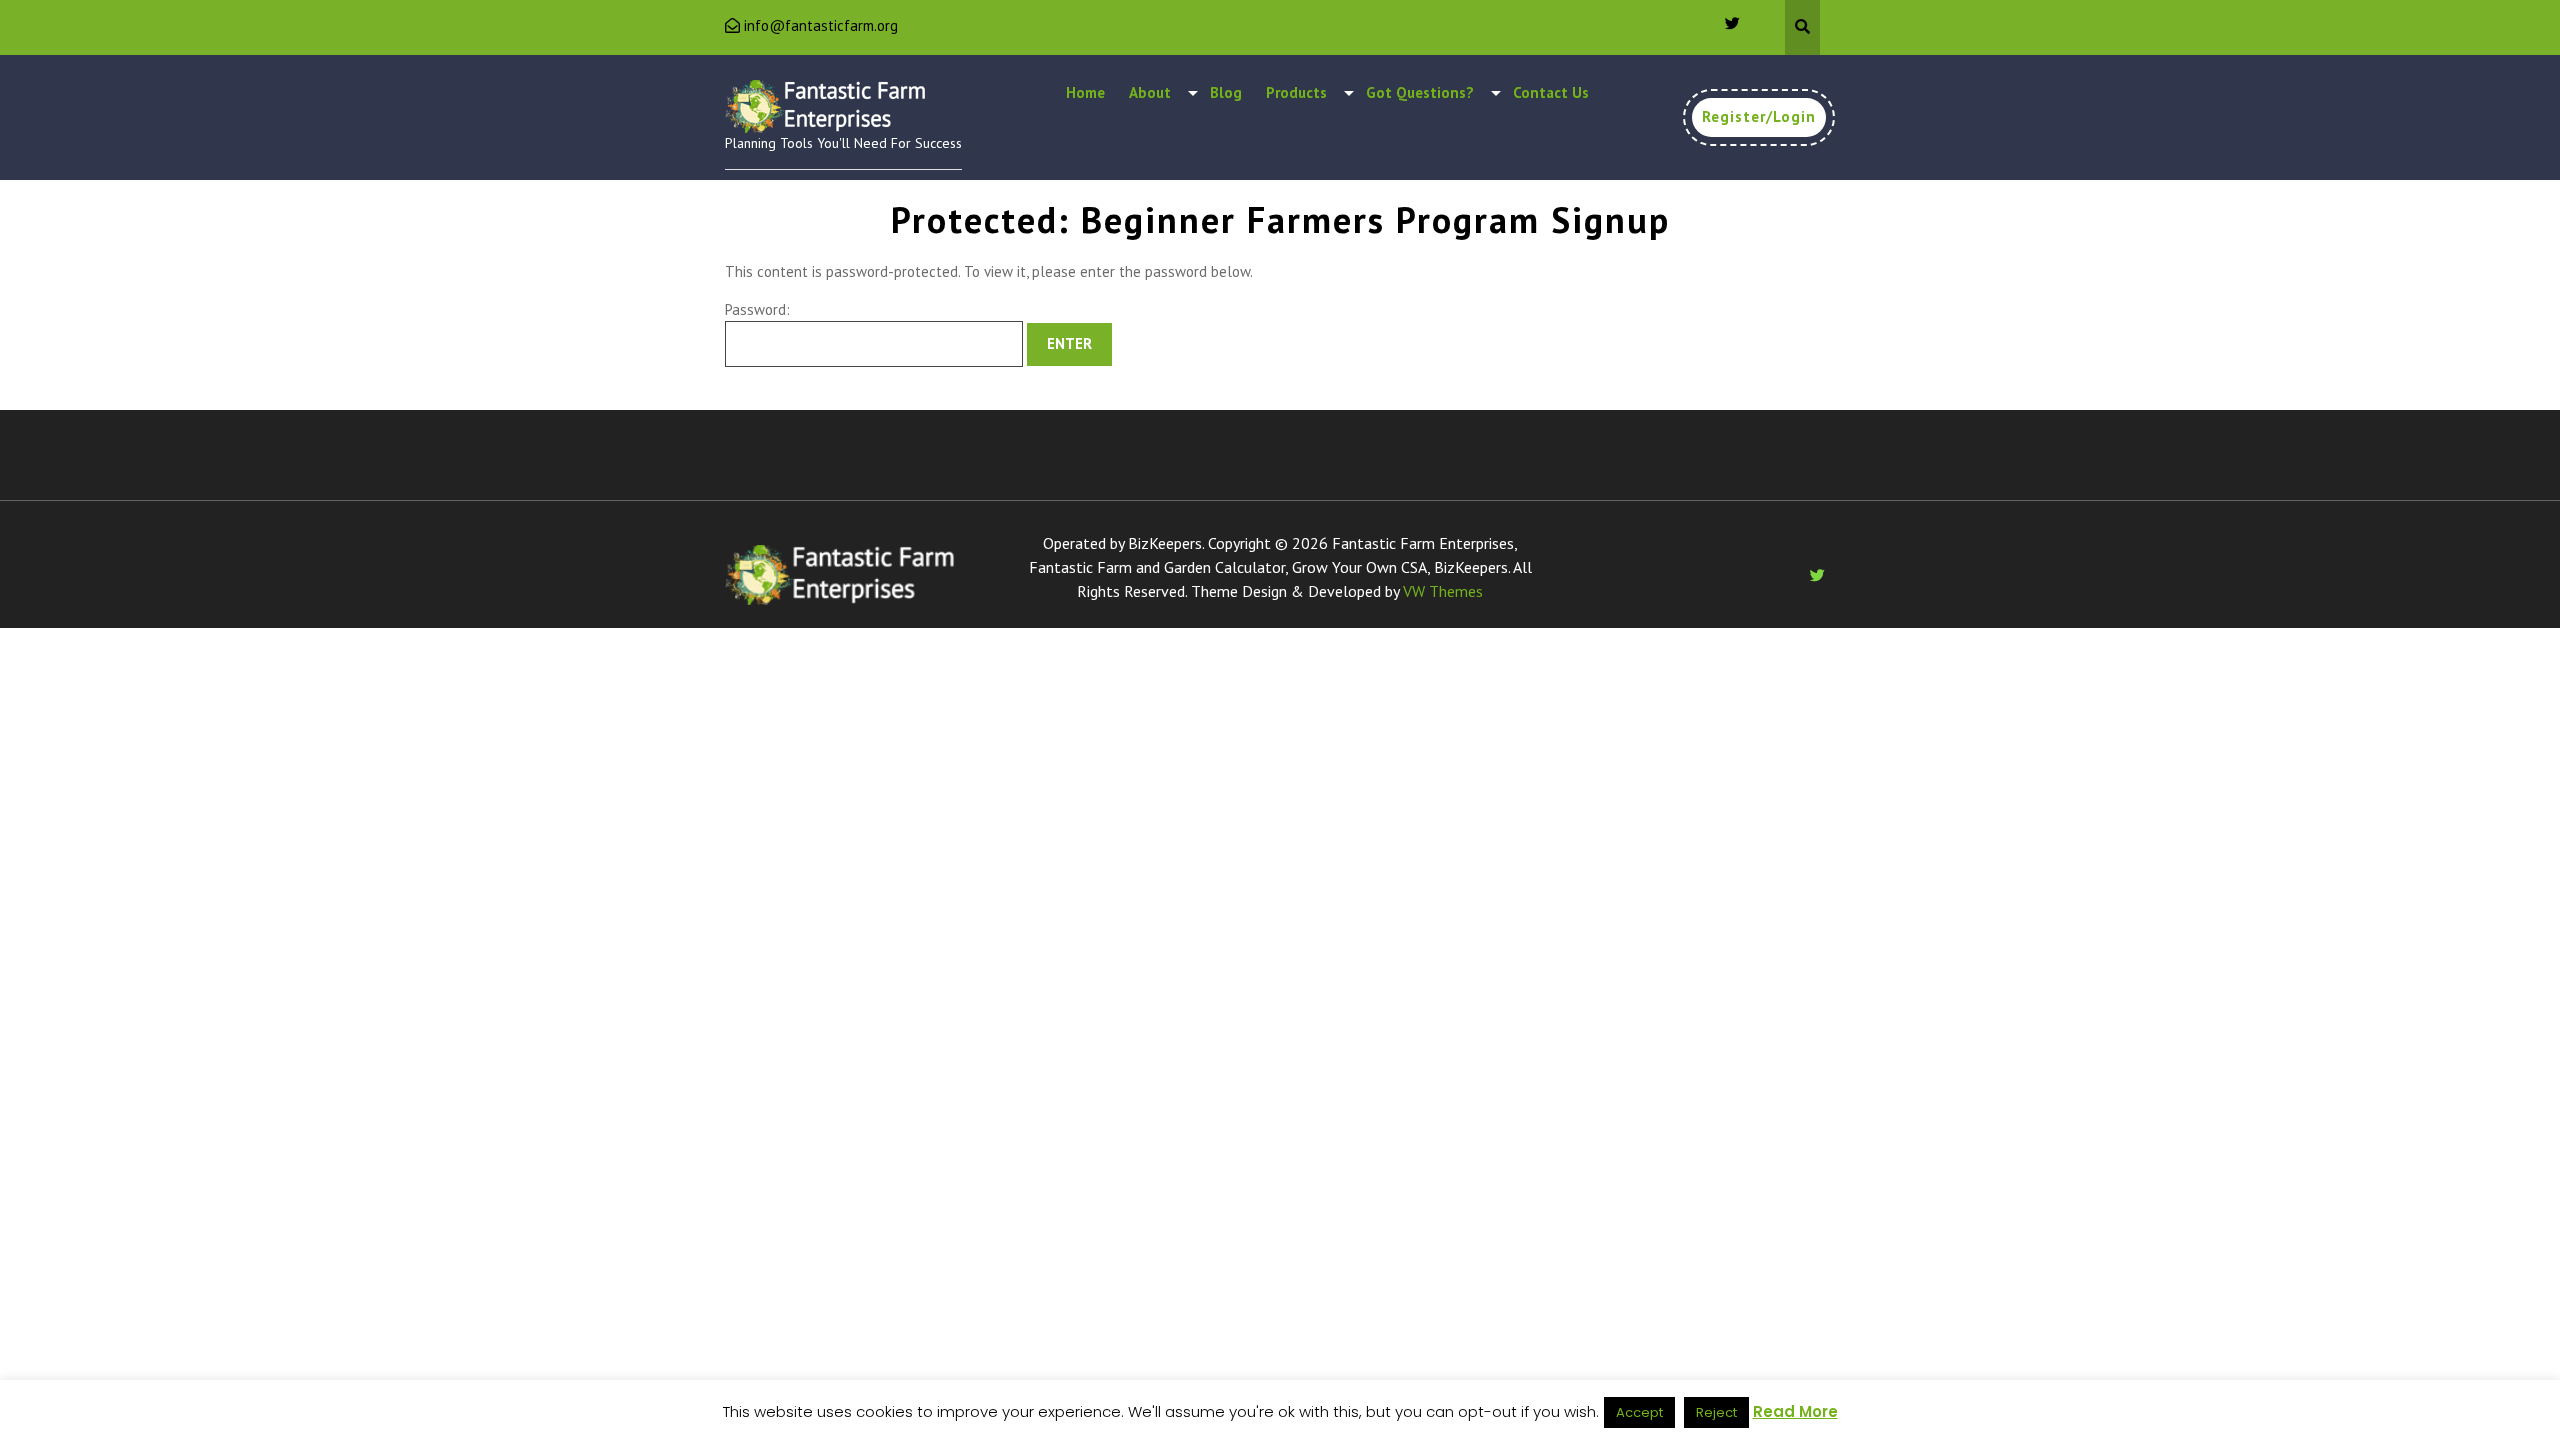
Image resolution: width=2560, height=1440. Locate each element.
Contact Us (1551, 92)
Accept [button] (1639, 1412)
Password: (757, 309)
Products (1296, 92)
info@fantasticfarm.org (821, 25)
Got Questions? (1420, 92)
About (1150, 92)
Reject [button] (1716, 1412)
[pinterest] (1723, 22)
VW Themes (1441, 591)
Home (1085, 92)
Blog (1226, 92)
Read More (1795, 1411)
